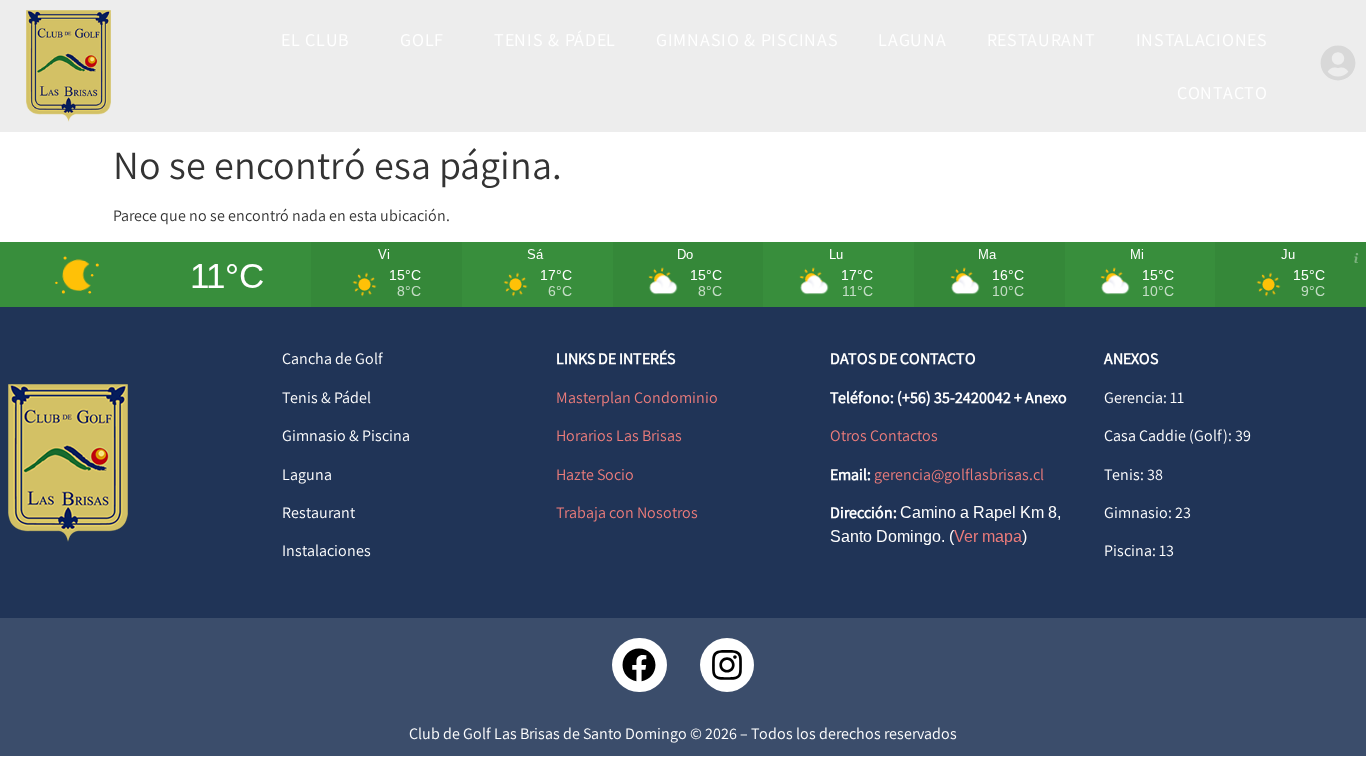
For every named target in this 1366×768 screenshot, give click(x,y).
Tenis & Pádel (326, 397)
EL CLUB (315, 39)
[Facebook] (639, 665)
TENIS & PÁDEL (555, 39)
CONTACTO (1222, 92)
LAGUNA (912, 39)
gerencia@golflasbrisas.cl (959, 474)
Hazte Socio (595, 474)
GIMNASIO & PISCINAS (747, 39)
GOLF (422, 39)
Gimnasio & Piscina (346, 435)
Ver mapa (988, 536)
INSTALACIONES (1202, 39)
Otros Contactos (884, 435)
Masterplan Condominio (637, 397)
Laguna (307, 474)
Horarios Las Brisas (619, 435)
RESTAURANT (1041, 39)
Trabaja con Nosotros (627, 512)
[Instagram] (727, 665)
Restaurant (318, 512)
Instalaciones (326, 550)
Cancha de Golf (332, 358)
